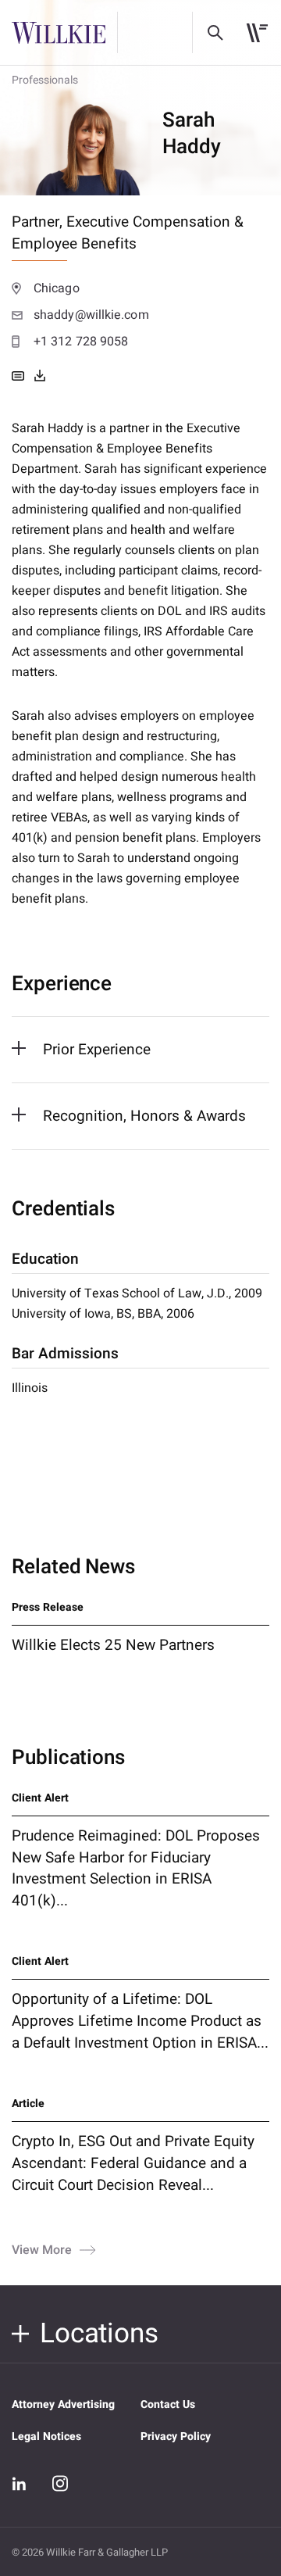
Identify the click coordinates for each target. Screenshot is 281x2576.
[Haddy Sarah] (40, 376)
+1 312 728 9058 (81, 342)
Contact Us (168, 2404)
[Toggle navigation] (257, 33)
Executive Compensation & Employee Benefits (128, 233)
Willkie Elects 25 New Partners (113, 1645)
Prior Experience (97, 1050)
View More (42, 2249)
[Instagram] (60, 2483)
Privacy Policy (176, 2436)
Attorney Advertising (63, 2404)
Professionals (45, 80)
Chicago (57, 288)
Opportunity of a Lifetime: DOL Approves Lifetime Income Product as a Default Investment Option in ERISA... (140, 2021)
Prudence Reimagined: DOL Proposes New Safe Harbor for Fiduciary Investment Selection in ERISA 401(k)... (136, 1869)
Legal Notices (46, 2436)
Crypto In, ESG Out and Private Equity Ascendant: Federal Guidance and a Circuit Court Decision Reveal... (133, 2163)
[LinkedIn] (20, 2484)
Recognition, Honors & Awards (144, 1116)
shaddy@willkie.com (91, 315)
